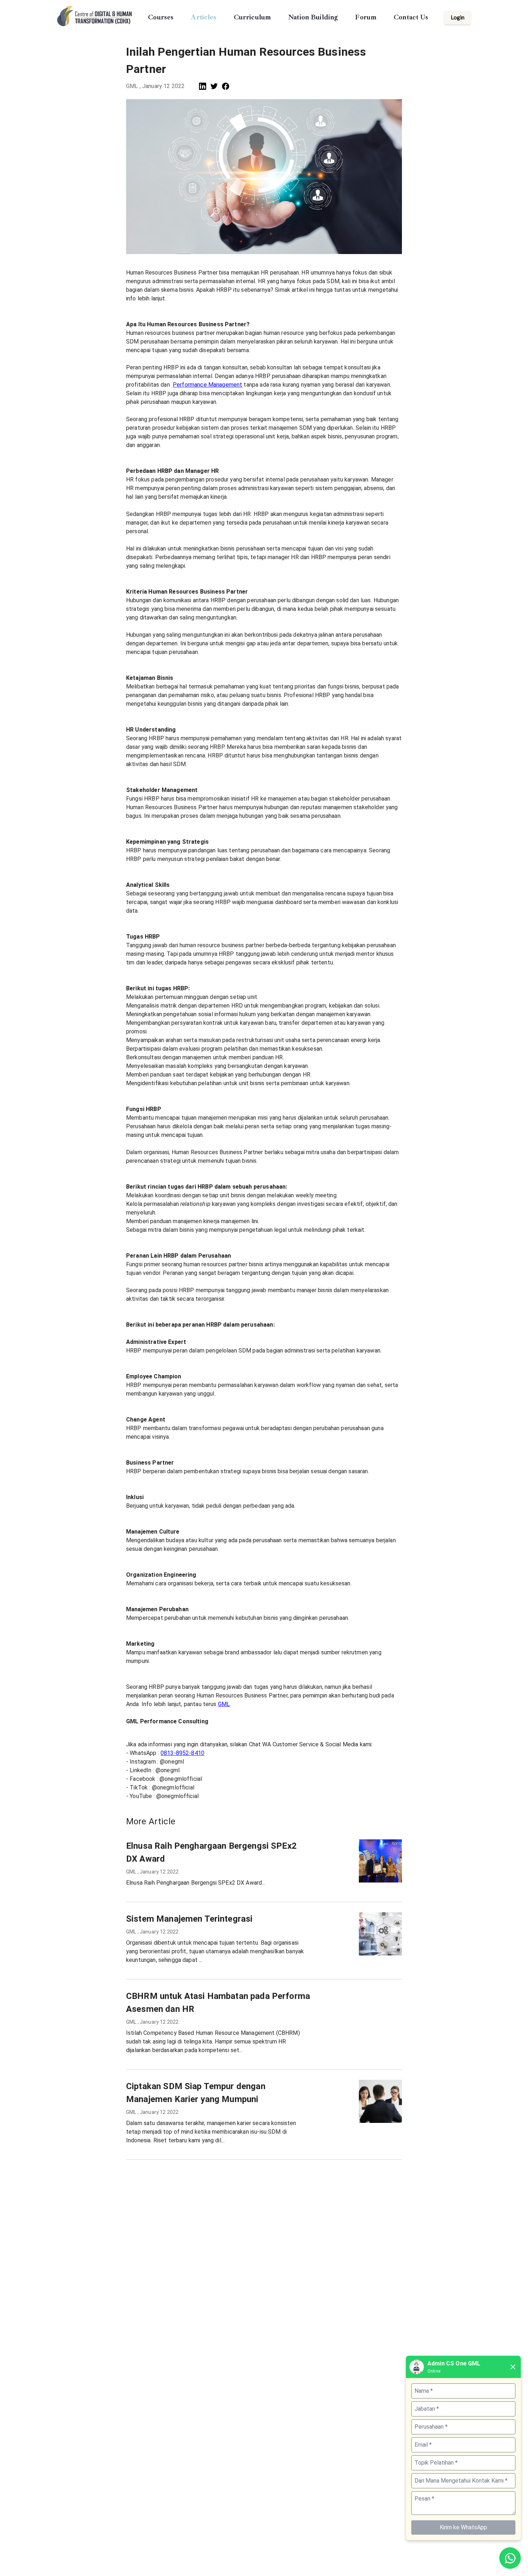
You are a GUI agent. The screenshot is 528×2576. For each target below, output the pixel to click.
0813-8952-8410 (182, 1753)
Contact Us (411, 17)
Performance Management (207, 385)
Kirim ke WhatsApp (463, 2527)
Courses (161, 17)
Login (458, 17)
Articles (203, 17)
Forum (366, 17)
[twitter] (214, 86)
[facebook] (226, 86)
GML (224, 1704)
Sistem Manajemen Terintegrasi (189, 1919)
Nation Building (313, 17)
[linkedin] (203, 86)
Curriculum (253, 17)
